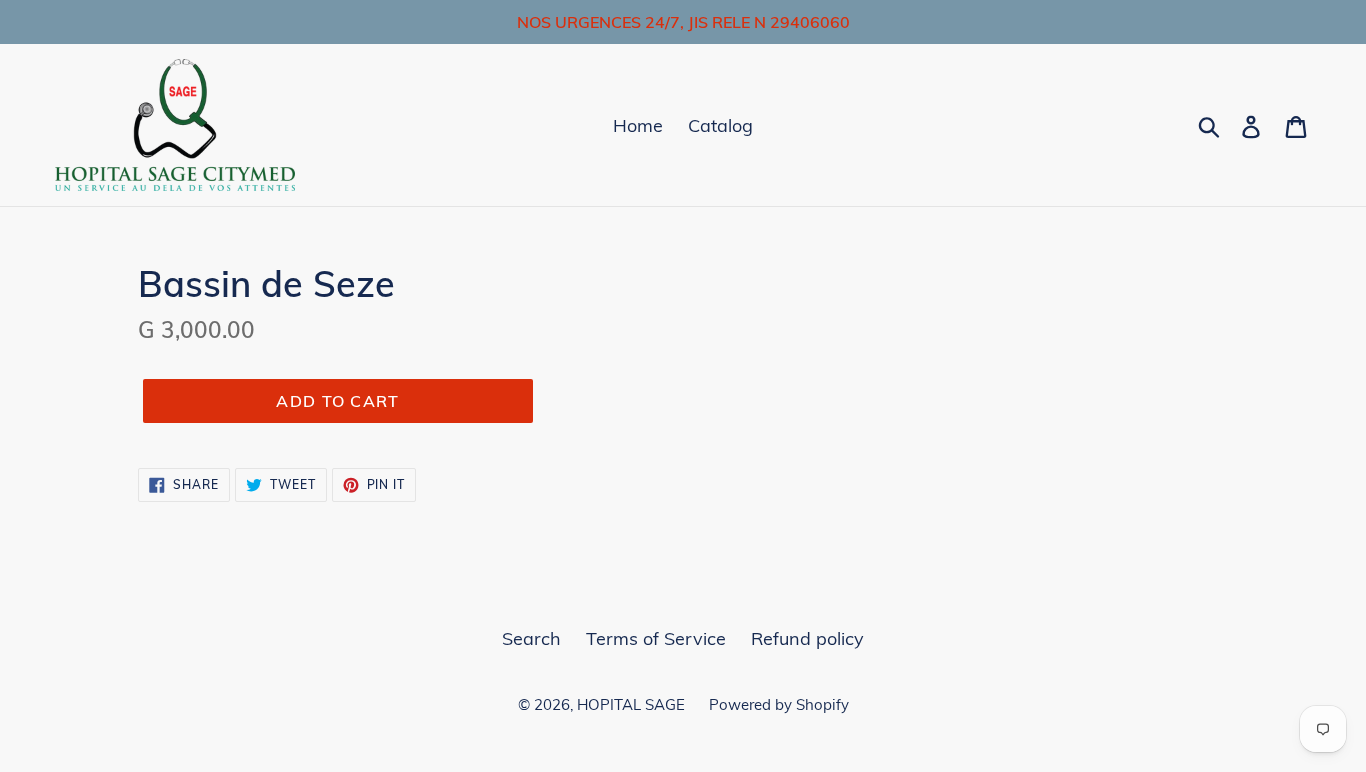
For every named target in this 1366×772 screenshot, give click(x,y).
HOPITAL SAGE (633, 704)
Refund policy (807, 638)
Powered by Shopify (779, 704)
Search (531, 638)
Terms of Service (656, 638)
